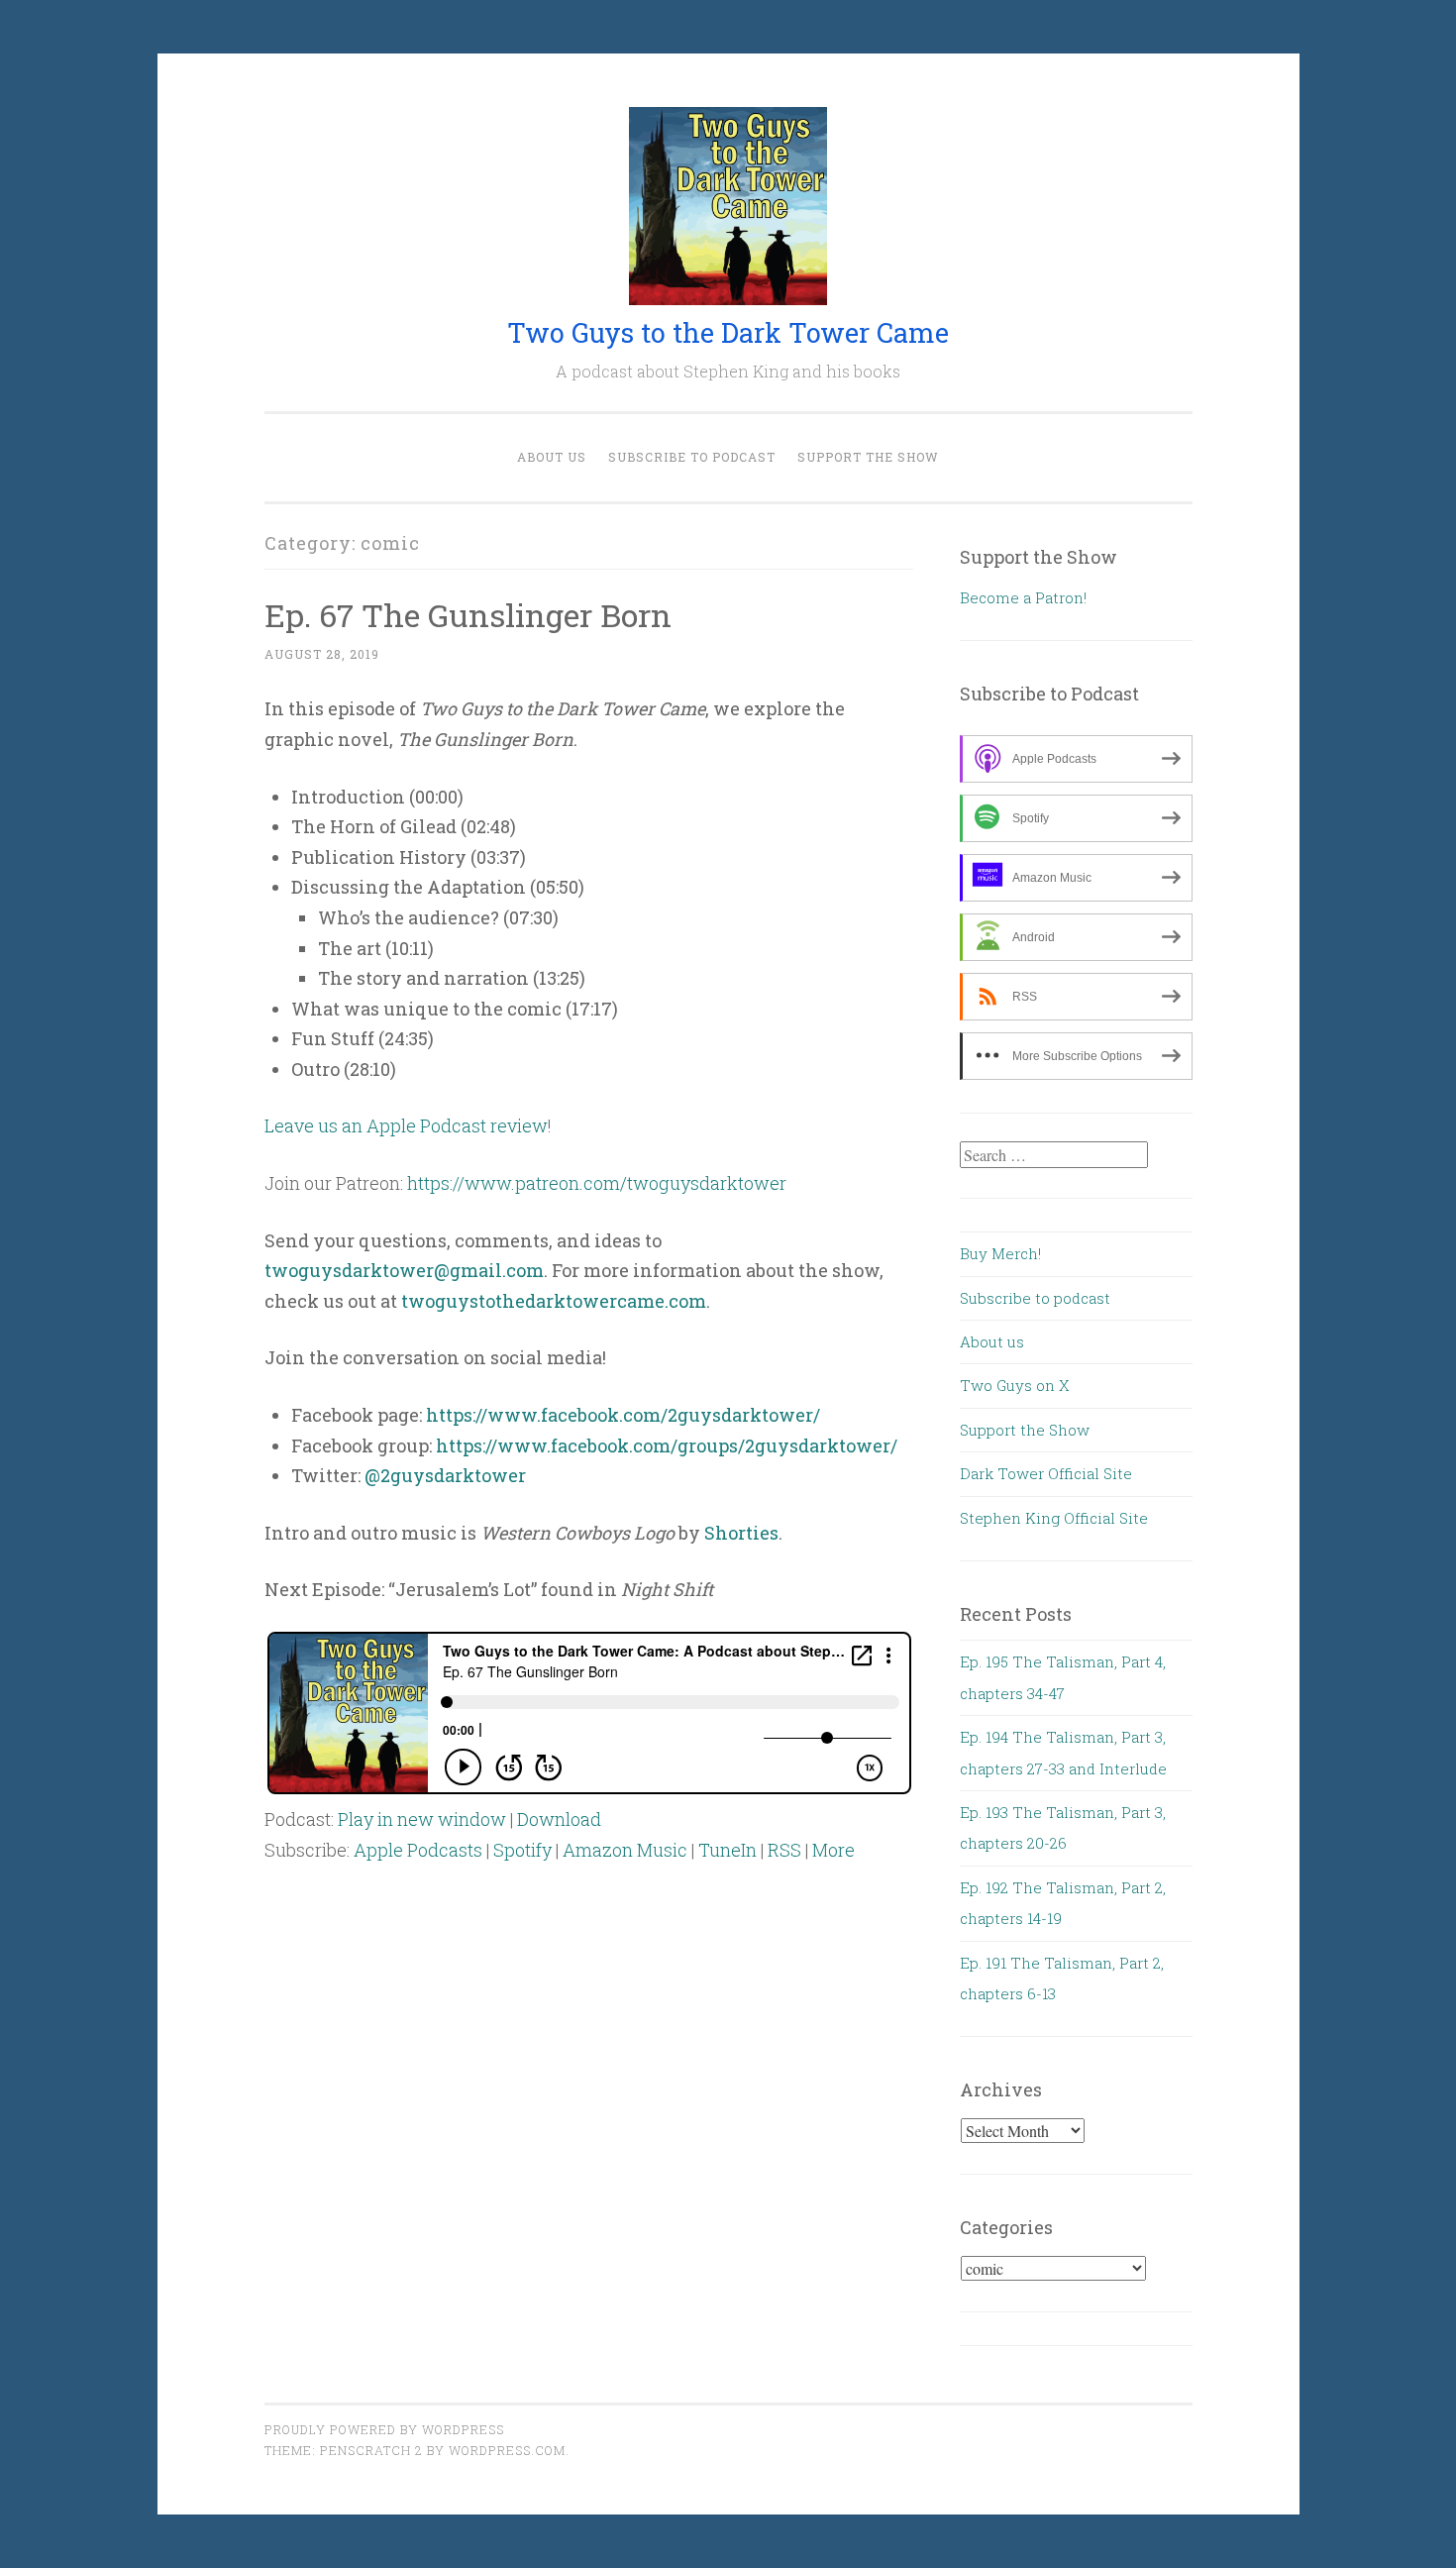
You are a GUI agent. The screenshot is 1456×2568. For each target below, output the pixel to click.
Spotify (522, 1850)
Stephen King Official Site (1054, 1518)
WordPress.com (507, 2450)
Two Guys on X (1015, 1385)
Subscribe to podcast (692, 457)
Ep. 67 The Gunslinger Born (468, 615)
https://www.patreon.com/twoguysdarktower (597, 1183)
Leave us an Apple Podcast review (406, 1125)
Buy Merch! (1000, 1253)
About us (552, 457)
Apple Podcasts (418, 1850)
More (833, 1850)
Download (559, 1819)
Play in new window (422, 1819)
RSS (784, 1850)
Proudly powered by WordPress (384, 2429)
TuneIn (728, 1850)
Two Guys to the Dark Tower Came (728, 332)
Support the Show (868, 457)
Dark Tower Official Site (1046, 1473)
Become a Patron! (1023, 597)
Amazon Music (625, 1850)
